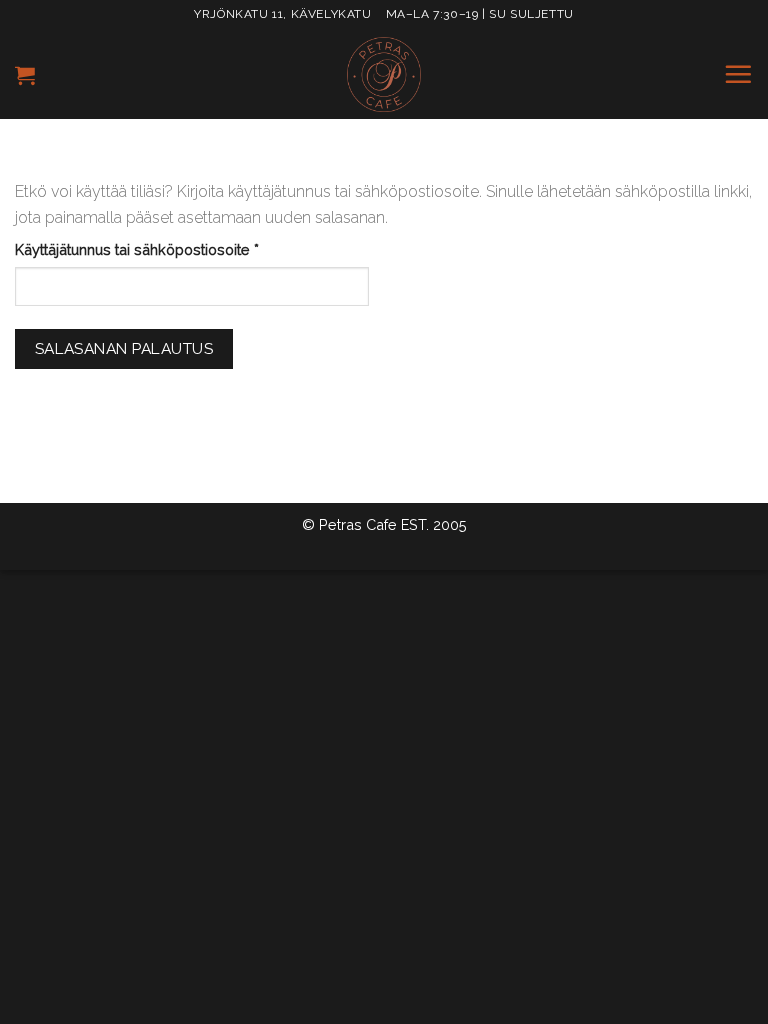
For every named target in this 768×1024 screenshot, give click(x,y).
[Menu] (738, 74)
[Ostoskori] (25, 75)
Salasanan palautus (124, 348)
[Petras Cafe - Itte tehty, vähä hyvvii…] (384, 74)
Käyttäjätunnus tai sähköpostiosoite (169, 249)
